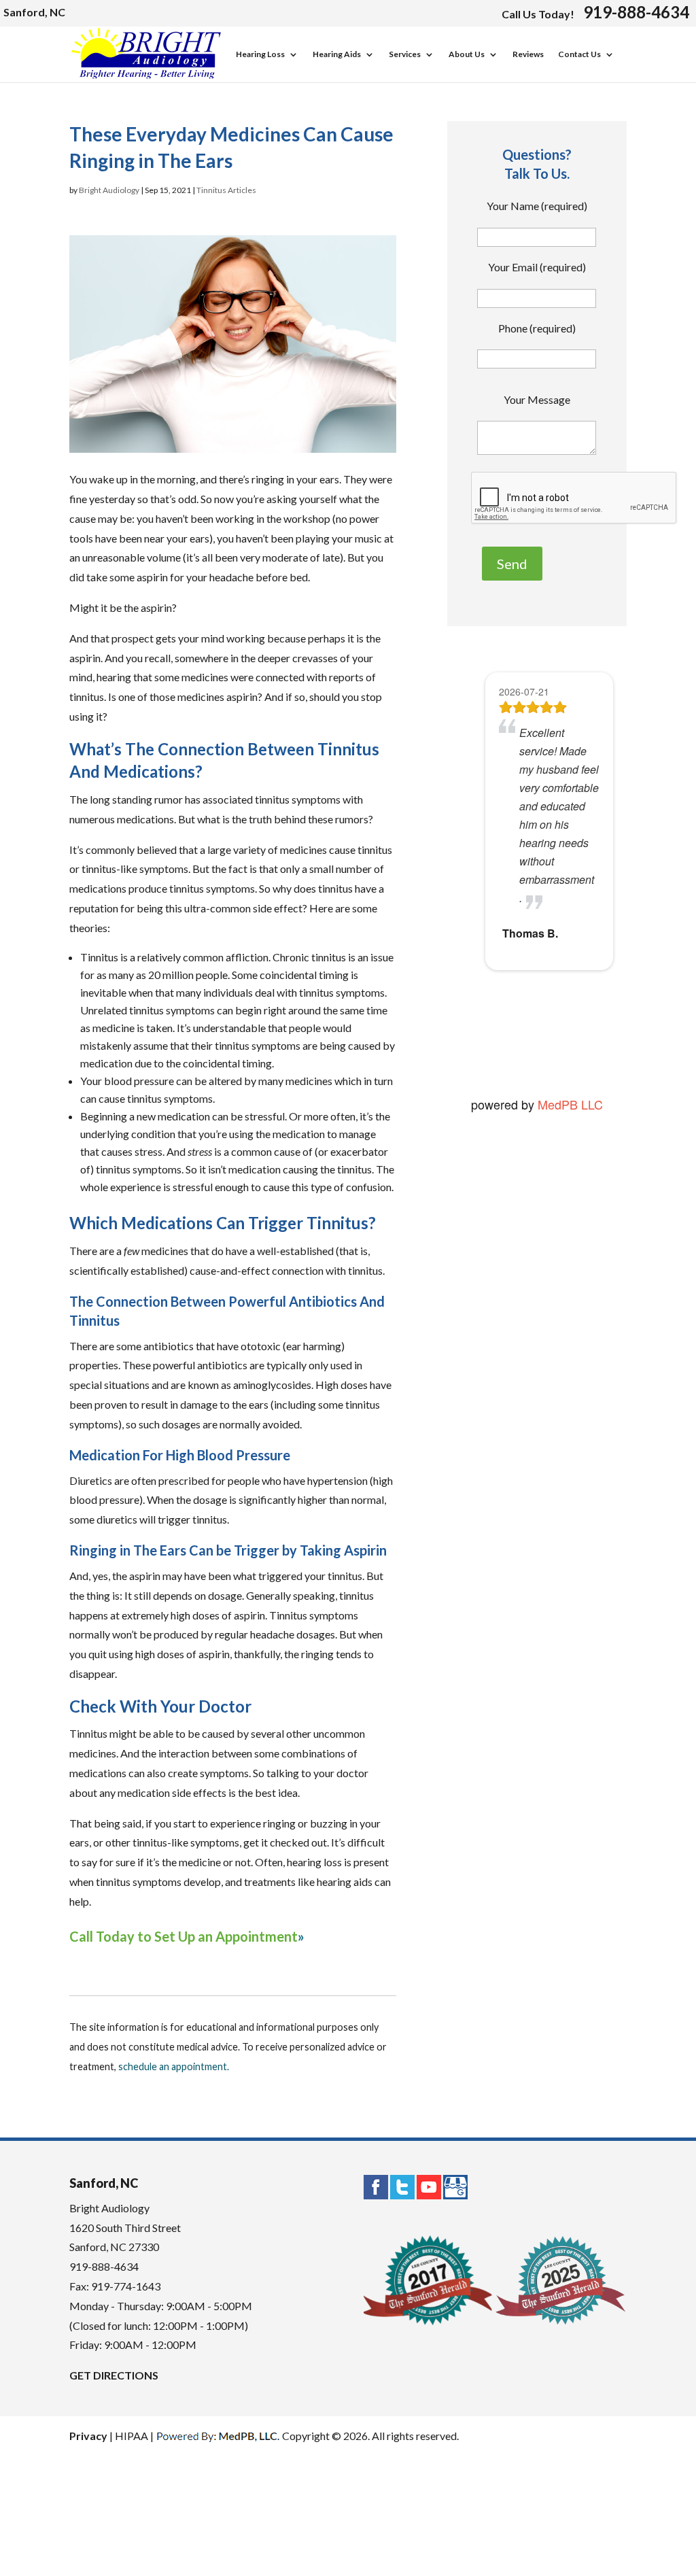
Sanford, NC (34, 12)
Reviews (528, 55)
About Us (467, 55)
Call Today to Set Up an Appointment (184, 1936)
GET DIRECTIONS (114, 2375)
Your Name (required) (537, 206)
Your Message (537, 399)
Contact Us (579, 55)
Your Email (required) (537, 267)
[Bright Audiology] (146, 76)
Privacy (88, 2436)
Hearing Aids (337, 55)
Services (405, 55)
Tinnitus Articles (226, 190)
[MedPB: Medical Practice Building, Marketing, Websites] (218, 2436)
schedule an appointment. (174, 2066)
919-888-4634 (636, 12)
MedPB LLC (569, 1104)
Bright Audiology (109, 190)
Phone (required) (537, 328)
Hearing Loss (260, 55)
